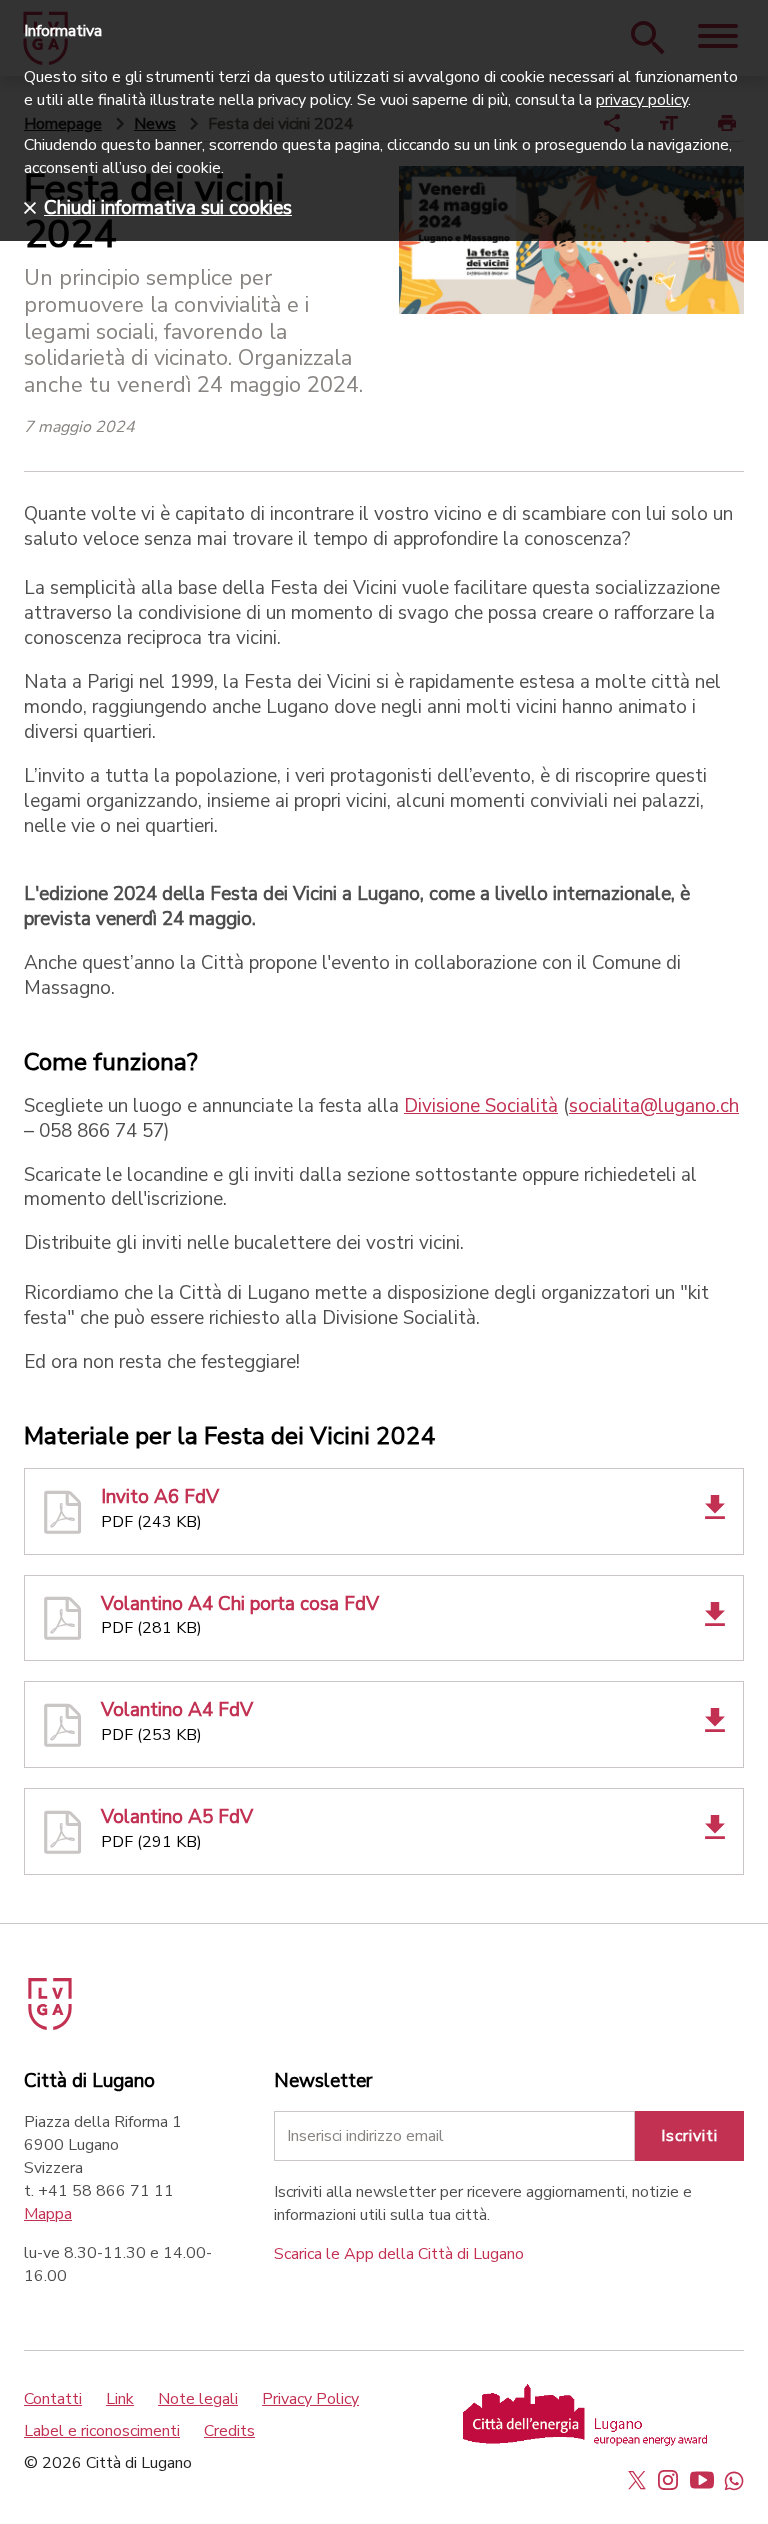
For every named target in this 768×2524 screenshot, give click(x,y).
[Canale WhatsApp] (734, 2480)
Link (120, 2399)
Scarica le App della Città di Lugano (399, 2254)
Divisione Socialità (481, 1106)
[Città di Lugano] (78, 1996)
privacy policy (642, 100)
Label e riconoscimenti (102, 2431)
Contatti (53, 2399)
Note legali (198, 2399)
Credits (229, 2431)
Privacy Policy (310, 2399)
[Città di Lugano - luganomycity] (637, 2480)
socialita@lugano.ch (654, 1106)
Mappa (48, 2214)
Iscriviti (689, 2136)
